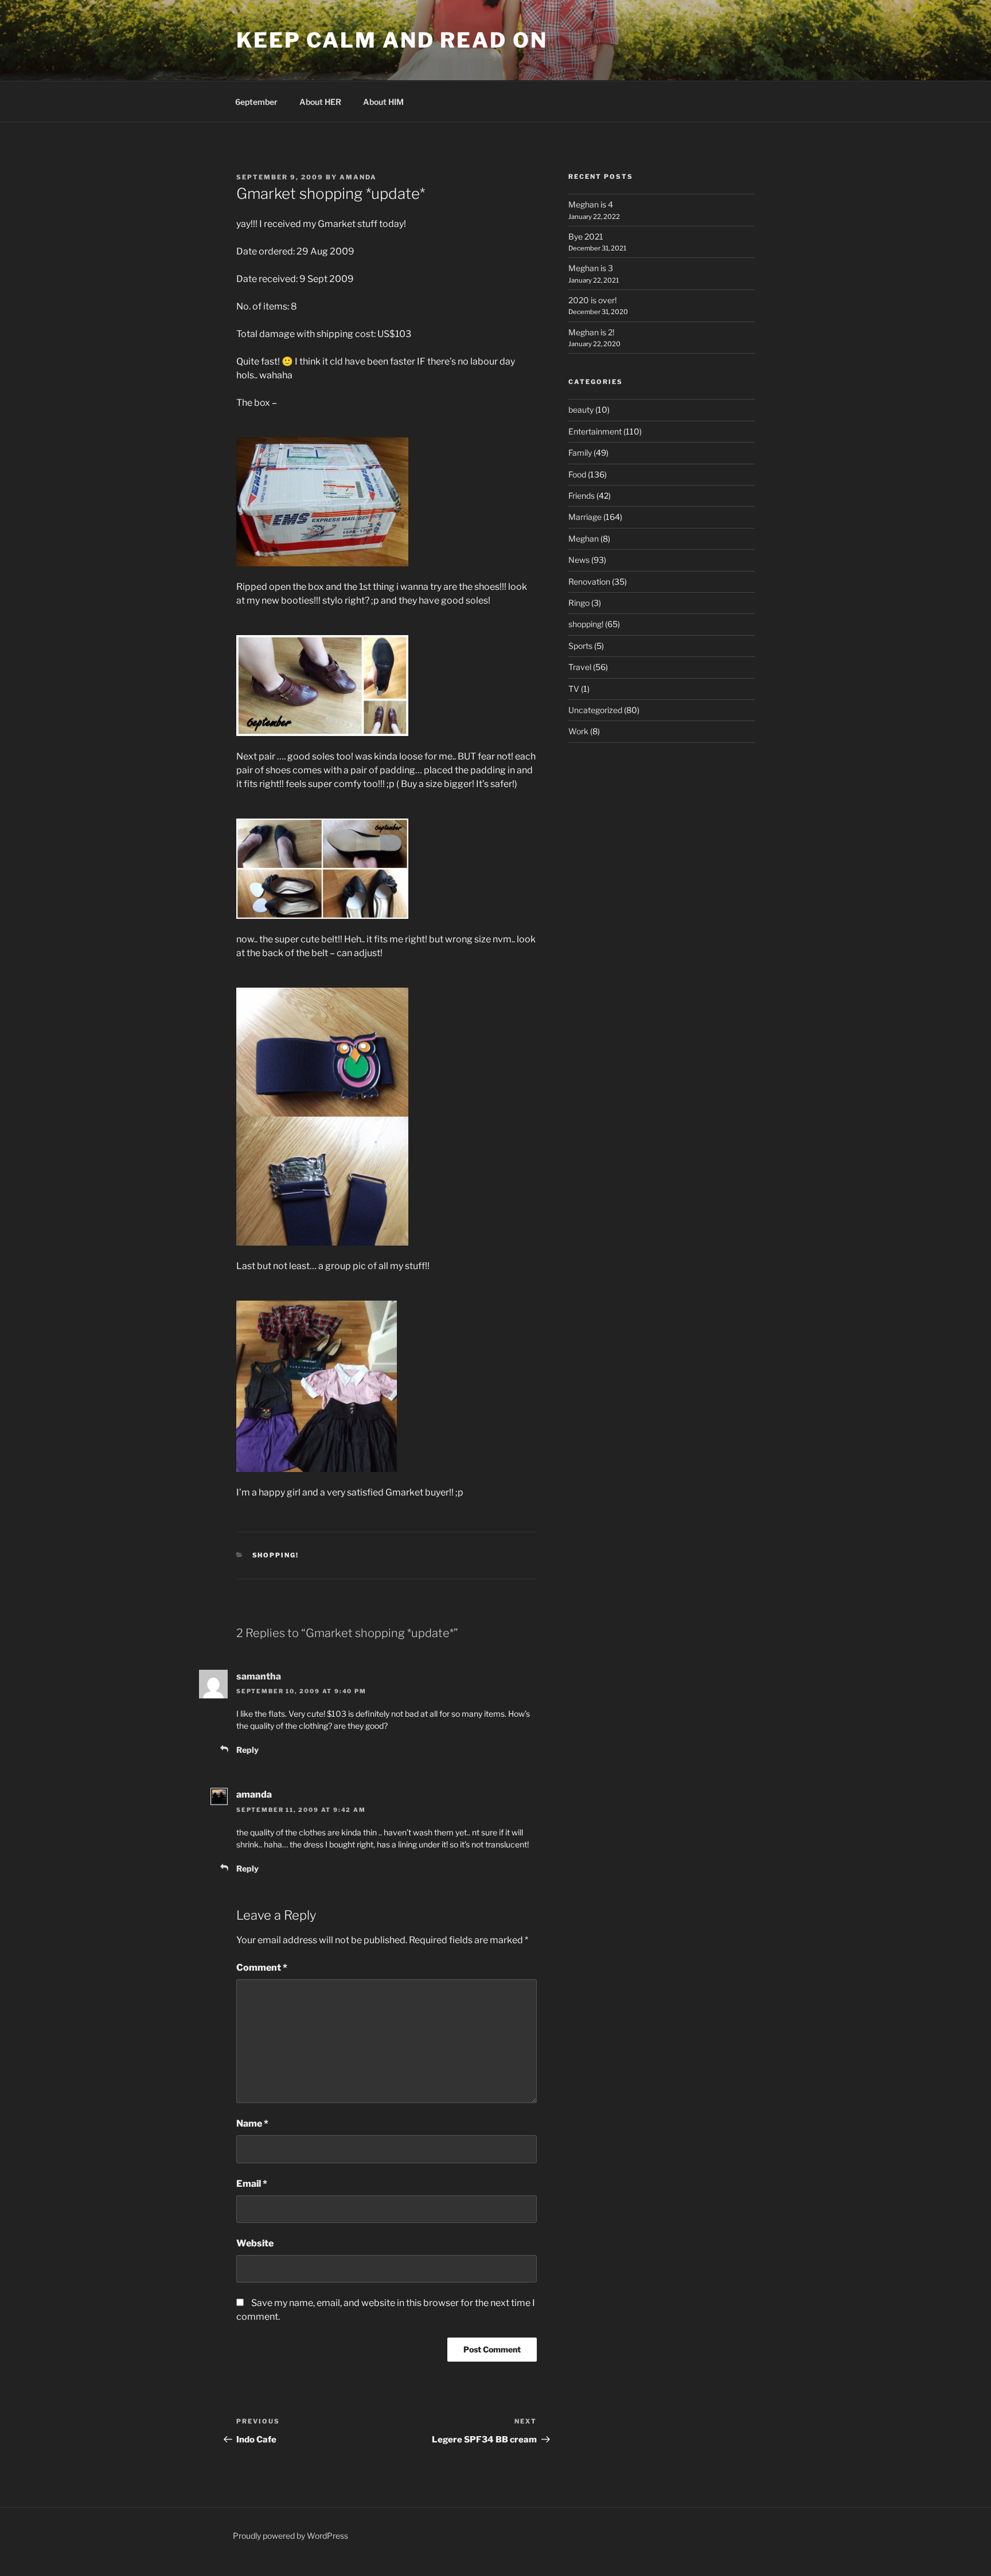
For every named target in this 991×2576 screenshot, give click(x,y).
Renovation (589, 582)
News (579, 560)
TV (574, 689)
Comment (262, 1968)
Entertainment (595, 431)
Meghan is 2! (591, 332)
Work (578, 731)
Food (577, 474)
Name (252, 2123)
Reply (247, 1750)
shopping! (276, 1555)
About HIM (383, 102)
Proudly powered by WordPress (290, 2536)
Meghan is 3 (591, 268)
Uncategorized (595, 710)
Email (252, 2184)
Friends (582, 496)
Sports (580, 646)
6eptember (256, 102)
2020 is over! (592, 300)
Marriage (585, 517)
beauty (581, 410)
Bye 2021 (586, 236)
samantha (259, 1676)
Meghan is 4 (591, 204)
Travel (580, 667)
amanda (358, 177)
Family (580, 453)
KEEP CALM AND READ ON (392, 40)
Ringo (579, 603)
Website (255, 2243)
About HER (320, 102)
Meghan (584, 539)
